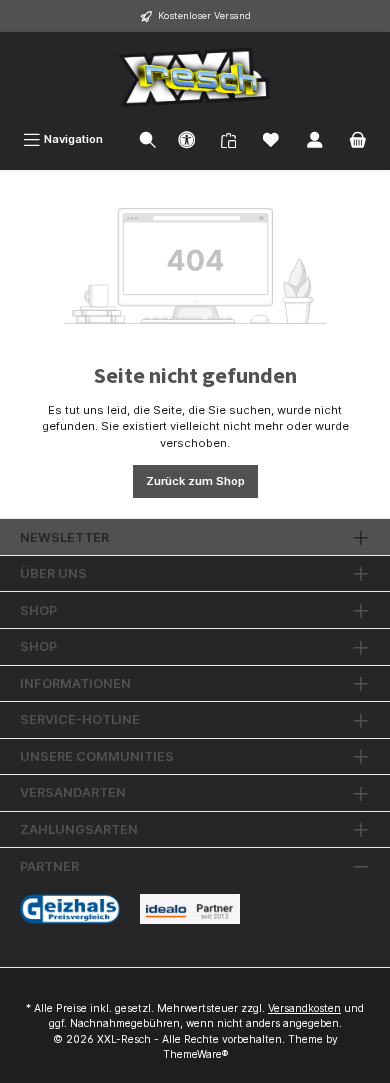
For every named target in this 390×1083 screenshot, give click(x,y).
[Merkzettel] (271, 139)
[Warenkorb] (358, 139)
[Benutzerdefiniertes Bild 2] (190, 909)
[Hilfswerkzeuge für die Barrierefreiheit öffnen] (187, 139)
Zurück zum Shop (195, 481)
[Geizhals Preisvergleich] (70, 909)
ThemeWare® (195, 1054)
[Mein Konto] (315, 139)
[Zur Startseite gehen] (195, 77)
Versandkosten (304, 1008)
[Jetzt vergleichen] (228, 138)
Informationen (75, 683)
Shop (38, 610)
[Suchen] (148, 139)
